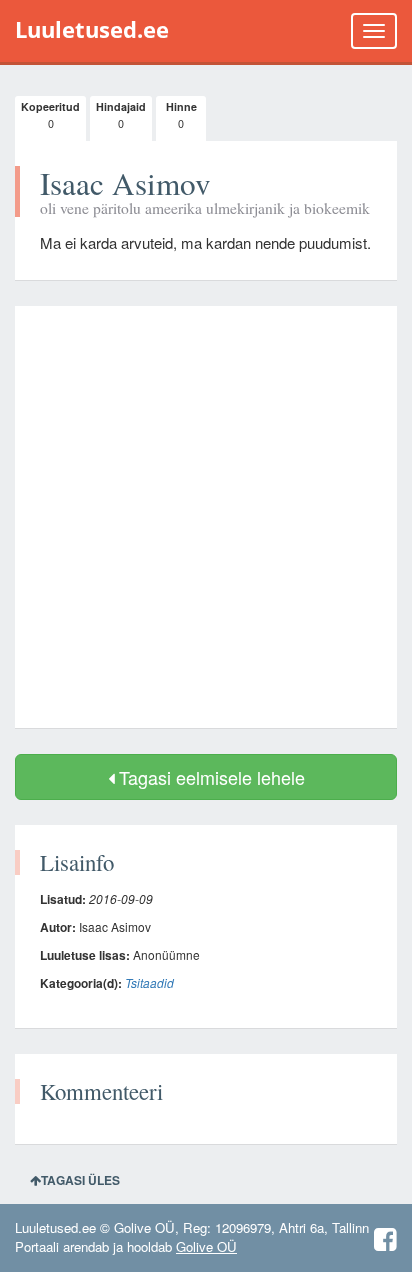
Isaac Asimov (125, 183)
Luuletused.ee (92, 29)
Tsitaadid (149, 982)
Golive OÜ (206, 1246)
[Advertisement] (206, 517)
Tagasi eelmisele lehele (209, 777)
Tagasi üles (80, 1180)
